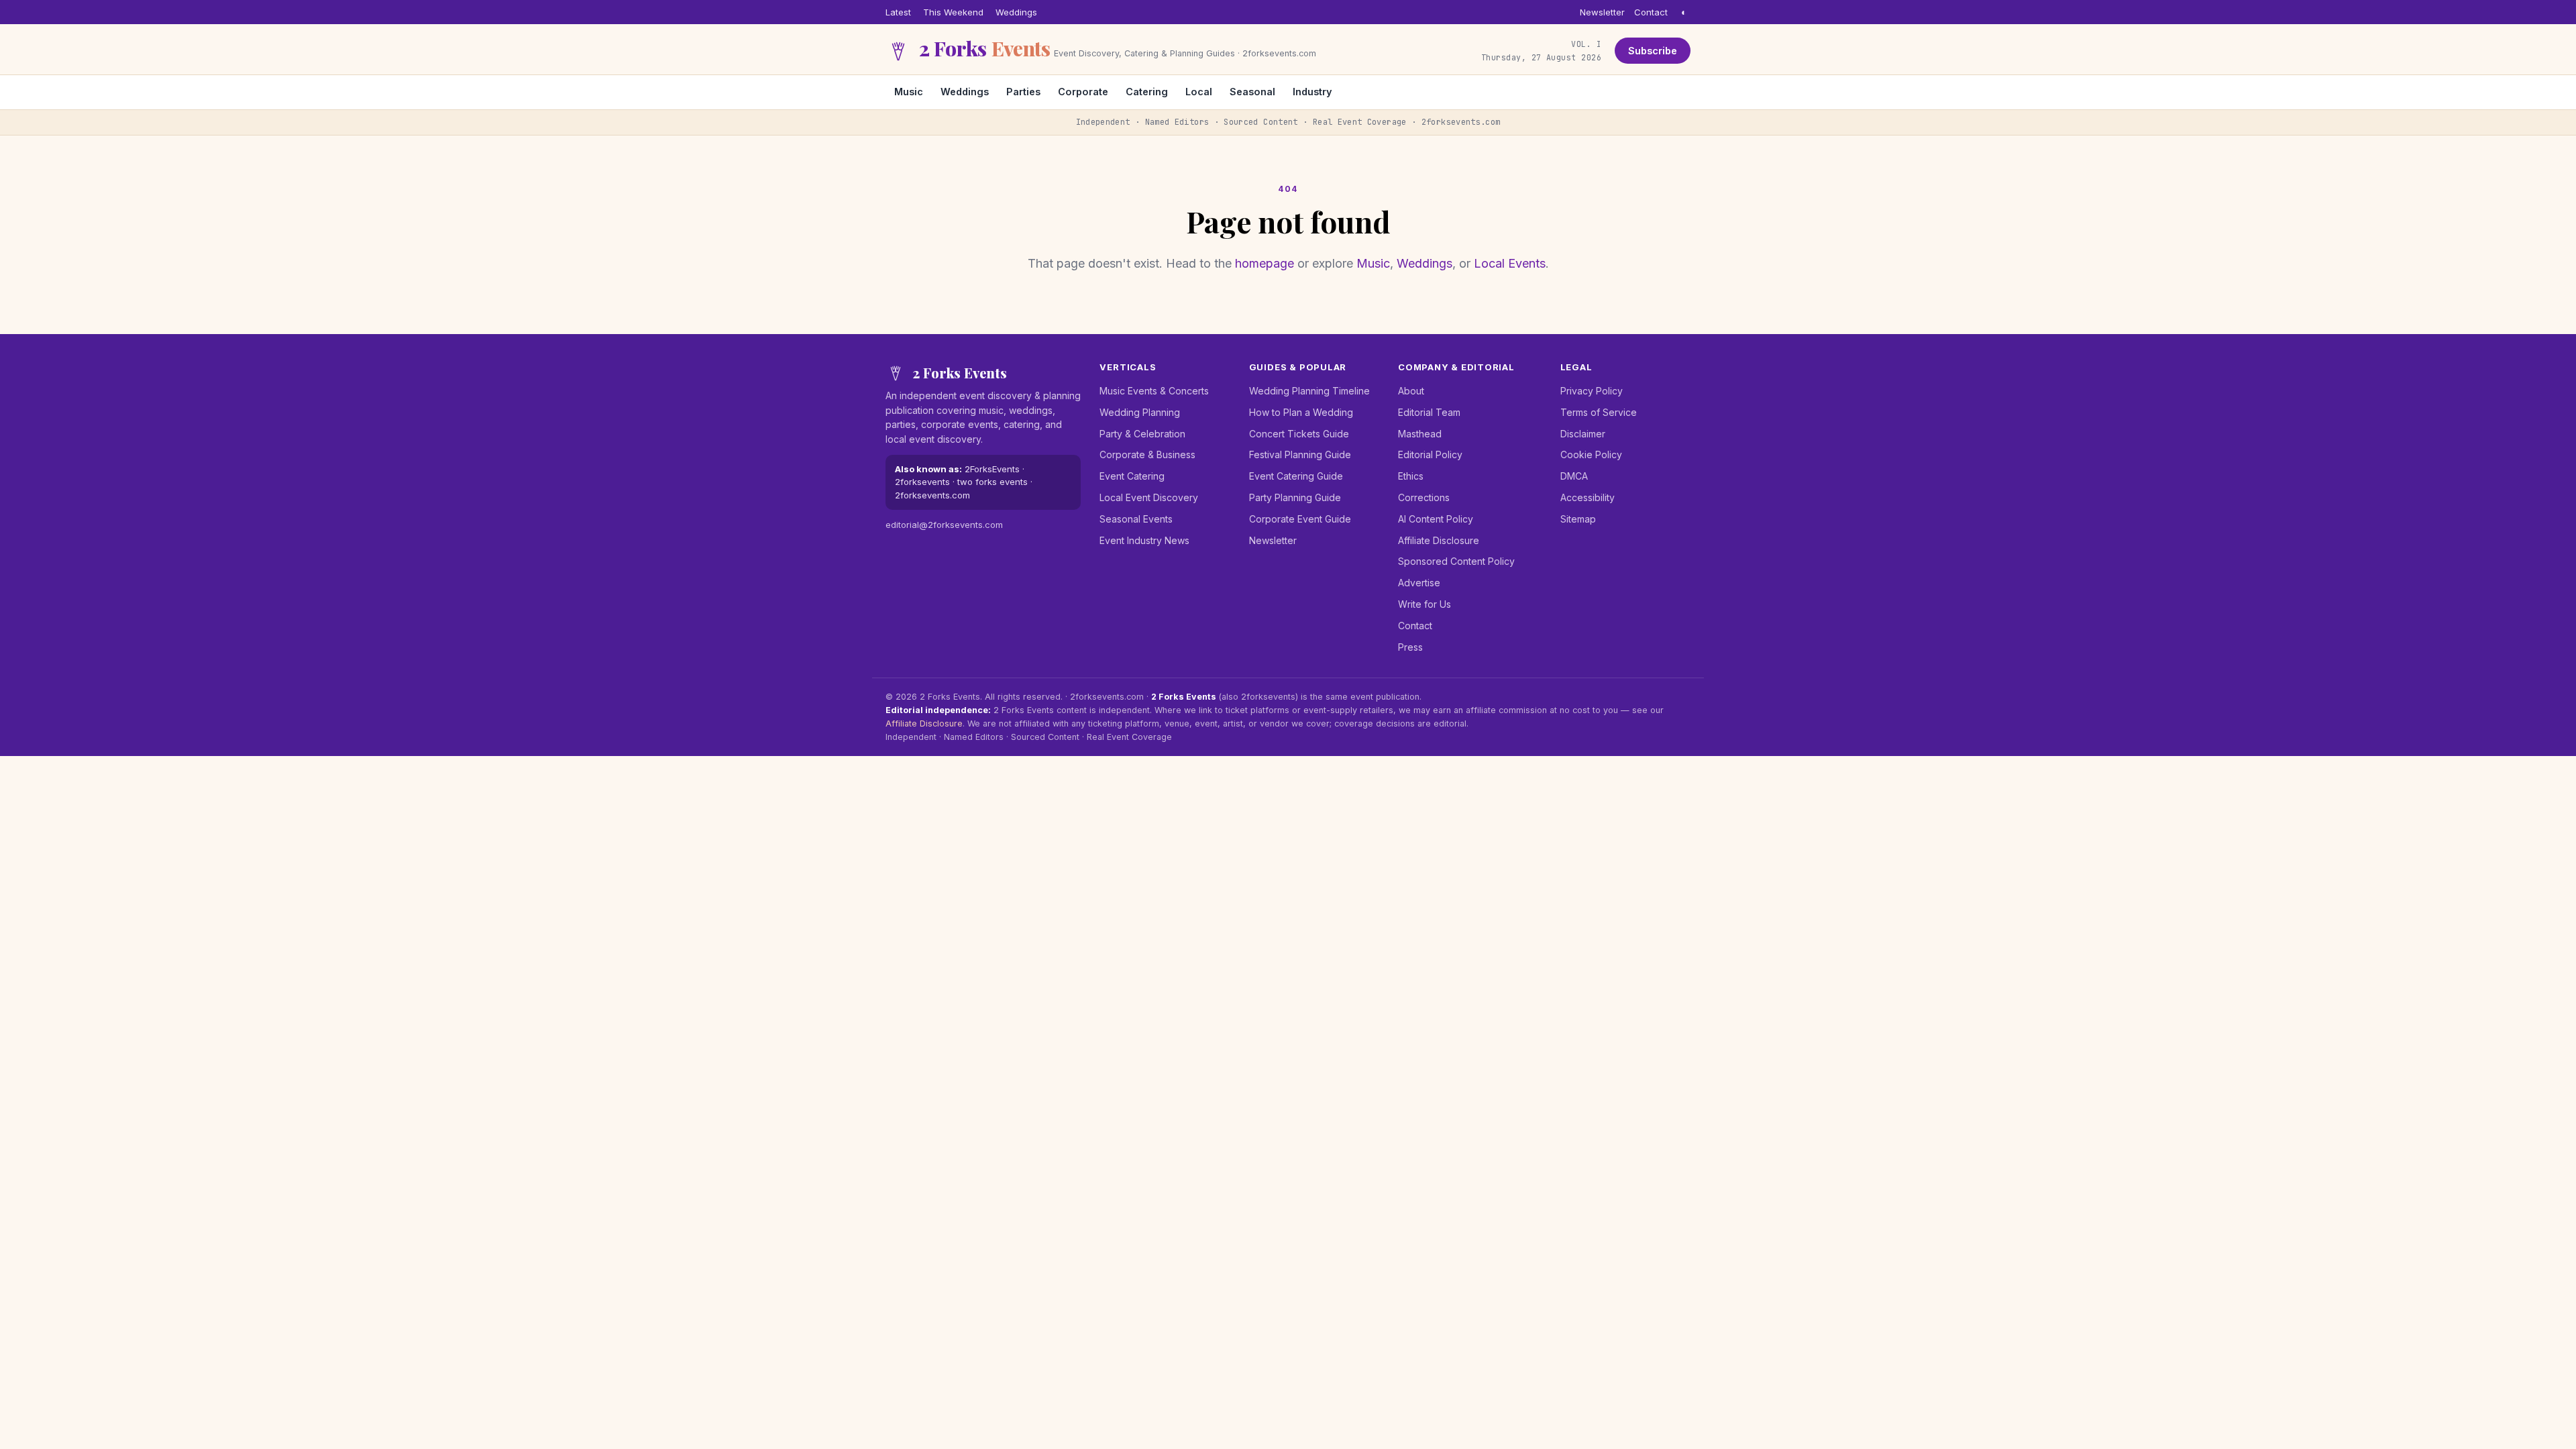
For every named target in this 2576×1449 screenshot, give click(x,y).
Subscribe (1653, 51)
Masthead (1420, 434)
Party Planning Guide (1295, 497)
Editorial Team (1429, 412)
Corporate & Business (1147, 454)
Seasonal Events (1136, 519)
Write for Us (1425, 604)
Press (1410, 647)
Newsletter (1602, 12)
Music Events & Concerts (1154, 391)
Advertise (1419, 583)
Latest (898, 12)
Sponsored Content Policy (1456, 561)
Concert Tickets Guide (1299, 434)
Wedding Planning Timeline (1309, 391)
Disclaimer (1583, 434)
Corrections (1424, 497)
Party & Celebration (1142, 434)
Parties (1023, 92)
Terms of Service (1599, 412)
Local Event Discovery (1149, 497)
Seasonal (1252, 92)
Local (1199, 92)
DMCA (1574, 476)
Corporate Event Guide (1300, 519)
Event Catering (1132, 476)
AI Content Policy (1436, 519)
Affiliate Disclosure (1439, 540)
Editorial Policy (1430, 454)
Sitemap (1578, 519)
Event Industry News (1144, 540)
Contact (1651, 12)
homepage (1265, 263)
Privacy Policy (1592, 391)
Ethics (1411, 476)
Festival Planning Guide (1300, 454)
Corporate (1083, 92)
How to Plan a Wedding (1301, 412)
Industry (1312, 92)
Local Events (1510, 263)
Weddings (1016, 12)
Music (909, 92)
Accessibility (1588, 497)
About (1411, 391)
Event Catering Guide (1296, 476)
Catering (1147, 92)
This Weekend (953, 12)
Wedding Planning (1140, 412)
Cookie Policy (1591, 454)
